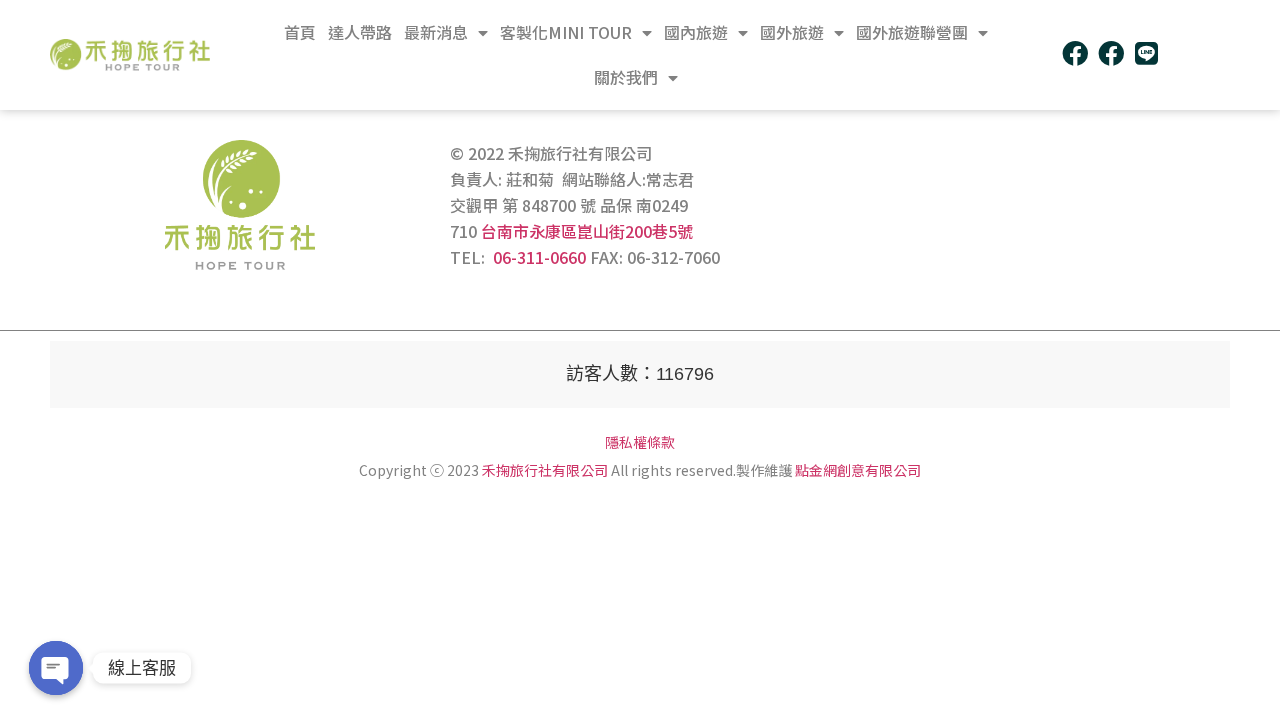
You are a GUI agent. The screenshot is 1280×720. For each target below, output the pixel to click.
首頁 (300, 32)
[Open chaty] (56, 668)
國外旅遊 (792, 32)
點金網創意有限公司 (858, 470)
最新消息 (436, 32)
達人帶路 (360, 32)
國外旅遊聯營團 (912, 32)
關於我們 (626, 77)
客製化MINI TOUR (566, 32)
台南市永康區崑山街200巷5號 (587, 231)
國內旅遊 (696, 32)
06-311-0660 (539, 257)
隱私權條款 (640, 442)
